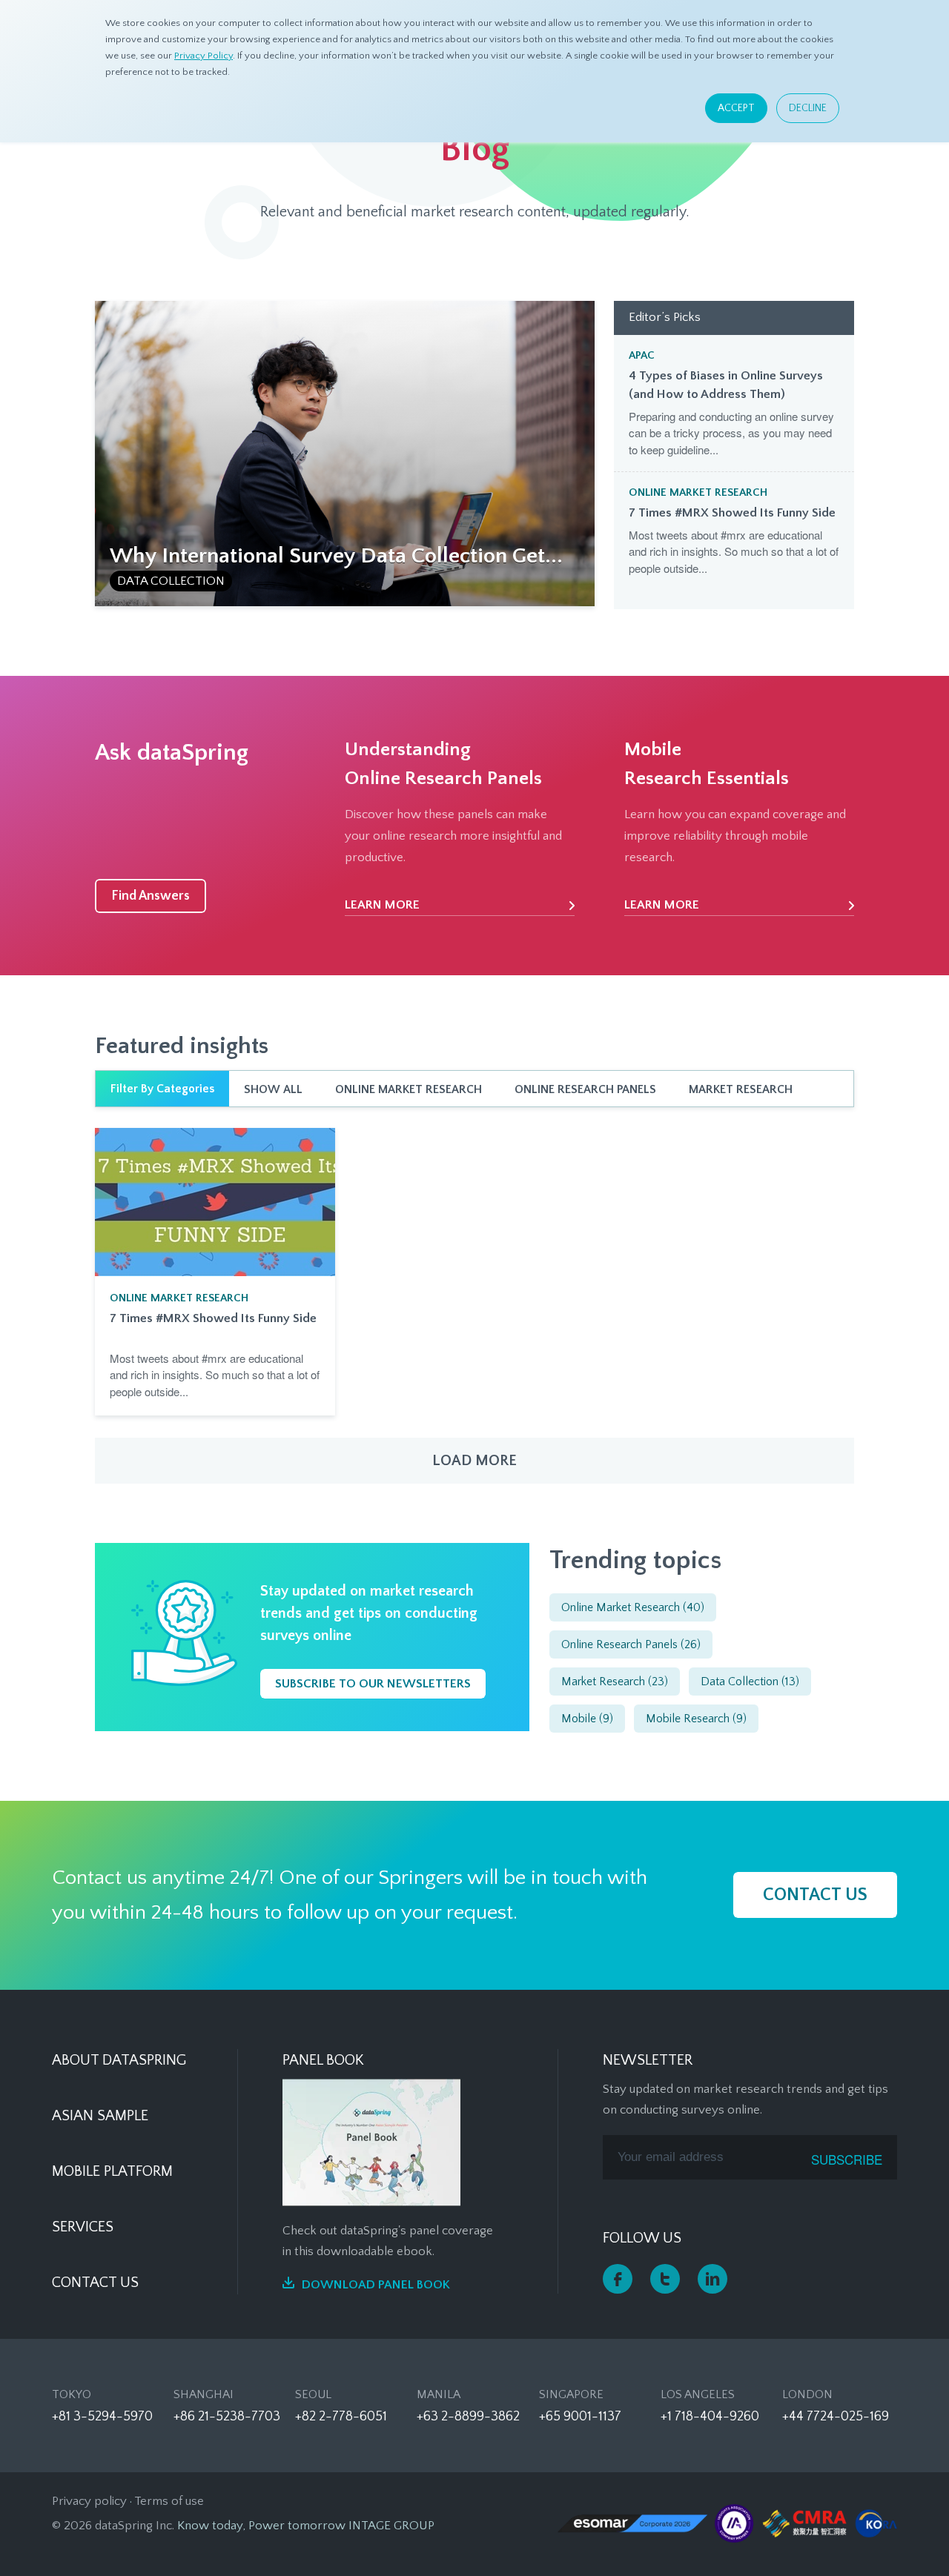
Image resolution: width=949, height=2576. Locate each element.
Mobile (587, 1719)
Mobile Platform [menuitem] (112, 2171)
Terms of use (169, 2501)
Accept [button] (736, 108)
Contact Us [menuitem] (95, 2283)
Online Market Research (698, 492)
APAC (642, 355)
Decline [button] (808, 108)
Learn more (382, 905)
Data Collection (171, 581)
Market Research (741, 1089)
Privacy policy (89, 2501)
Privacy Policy (204, 56)
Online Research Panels (585, 1089)
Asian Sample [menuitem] (100, 2116)
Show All (273, 1089)
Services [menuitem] (83, 2227)
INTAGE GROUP (391, 2526)
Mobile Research (696, 1719)
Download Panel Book (376, 2285)
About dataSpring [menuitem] (119, 2060)
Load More (474, 1461)
